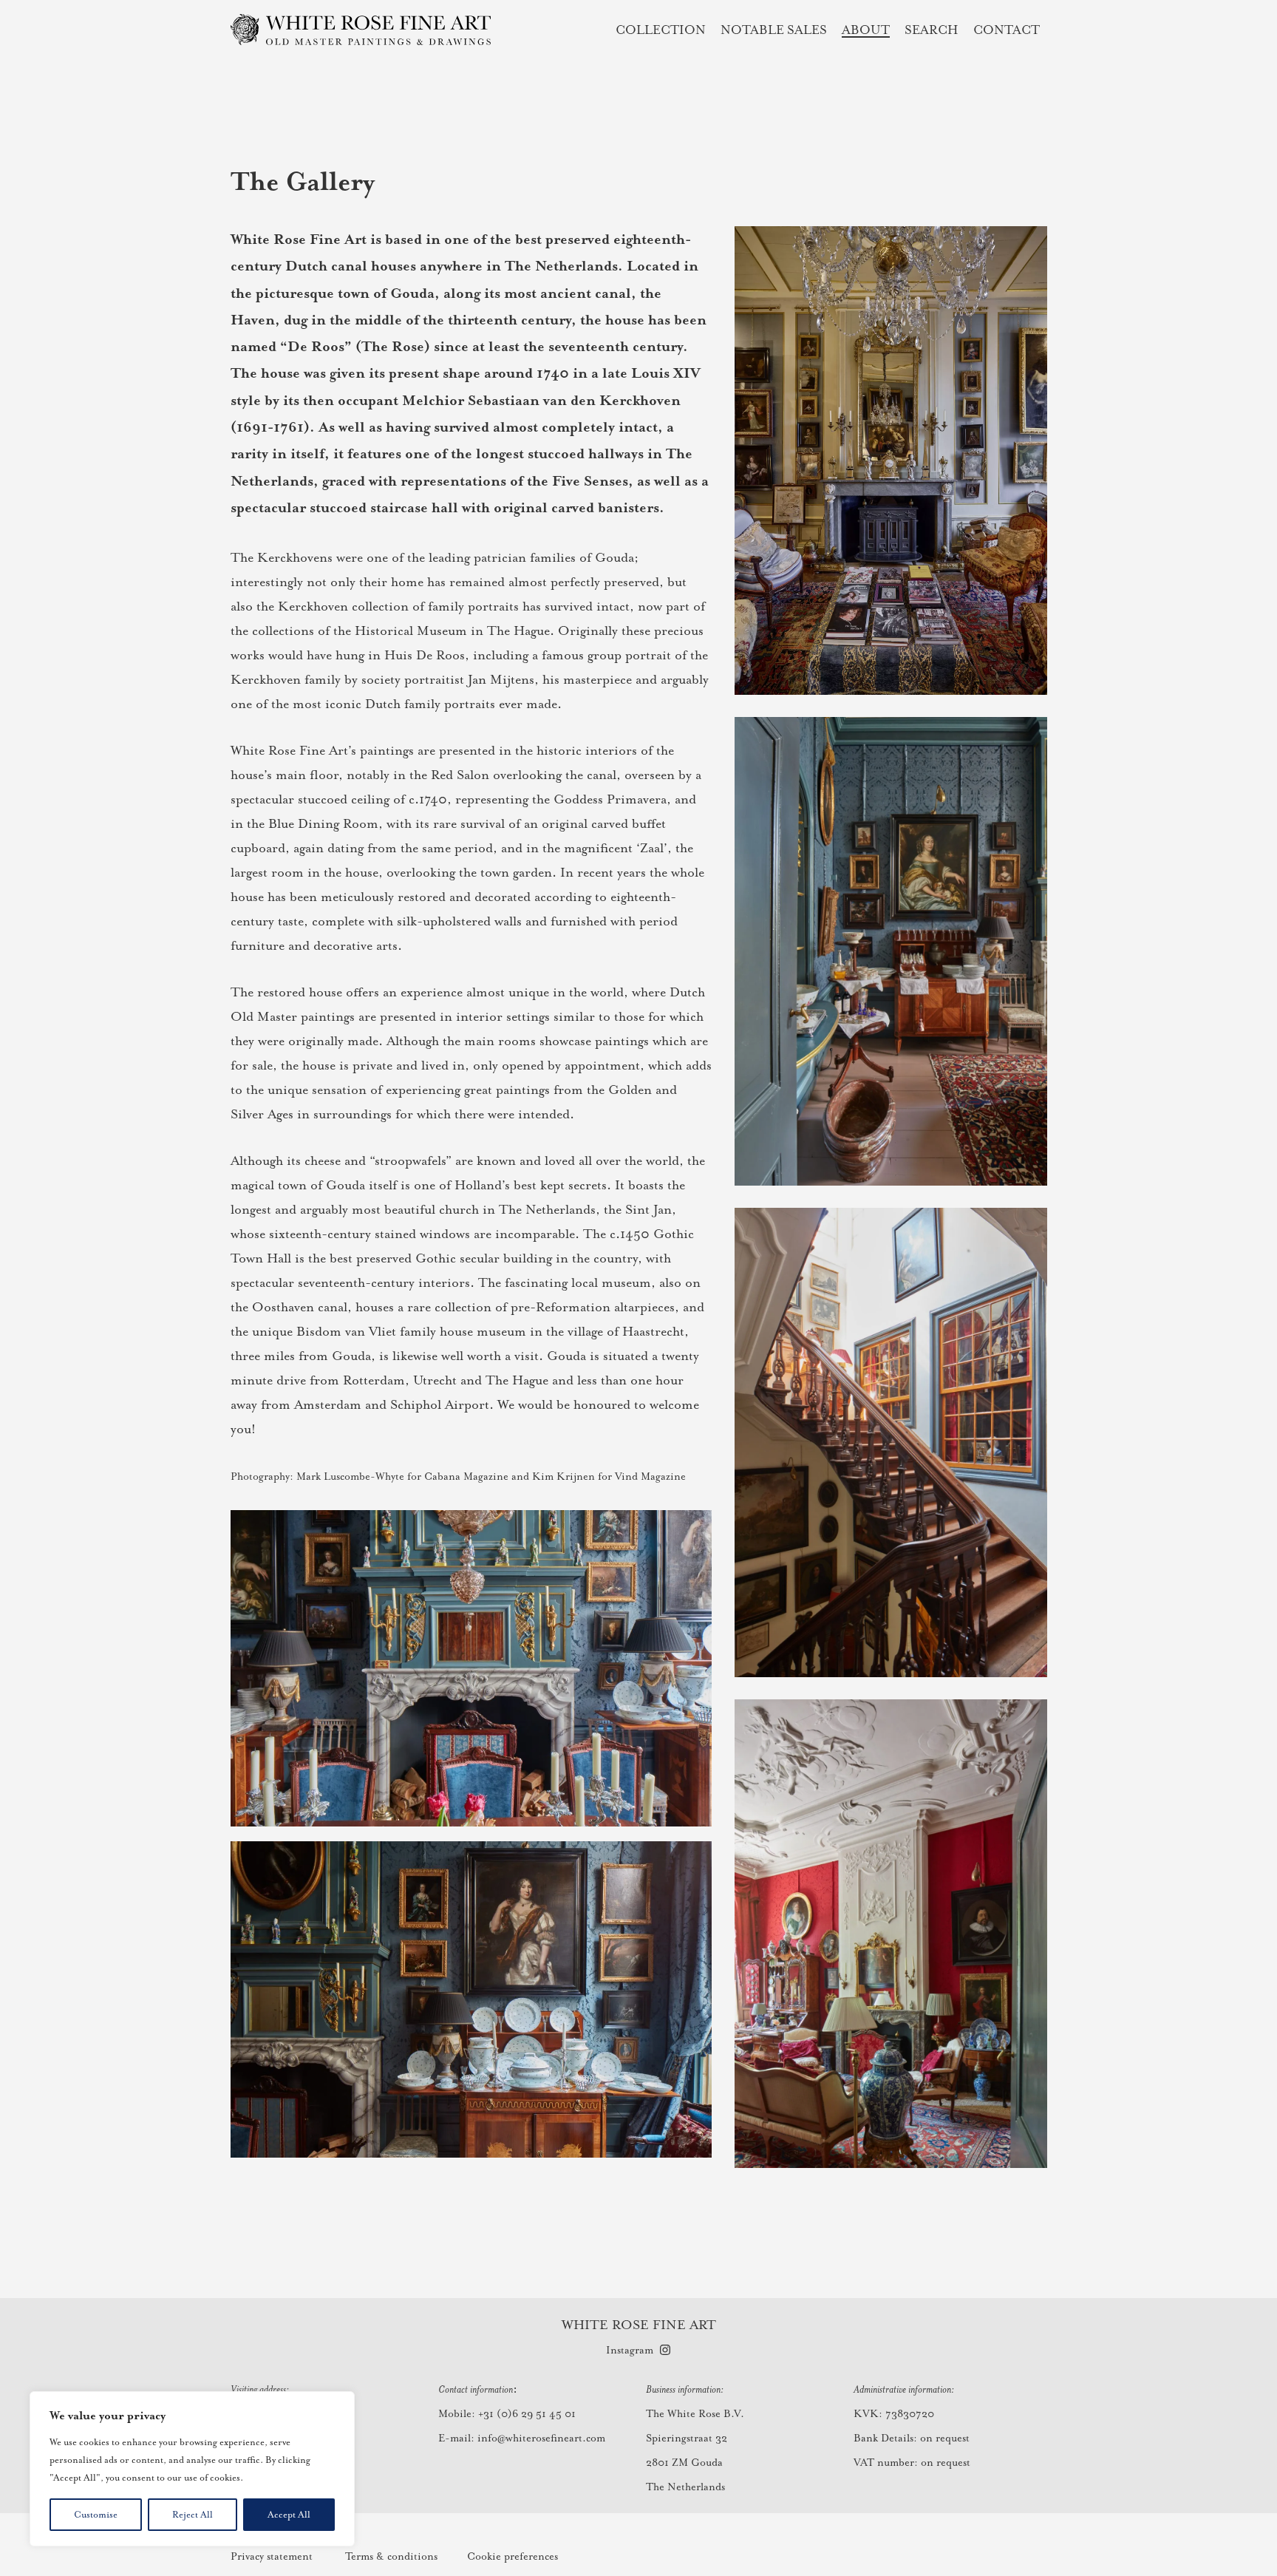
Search (932, 29)
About (866, 29)
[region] (192, 2469)
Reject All (193, 2515)
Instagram (630, 2350)
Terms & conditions (391, 2556)
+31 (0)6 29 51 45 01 (527, 2413)
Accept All (289, 2515)
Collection (661, 29)
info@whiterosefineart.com (541, 2438)
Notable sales (774, 29)
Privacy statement (272, 2556)
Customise (96, 2515)
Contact (1007, 29)
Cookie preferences (512, 2556)
